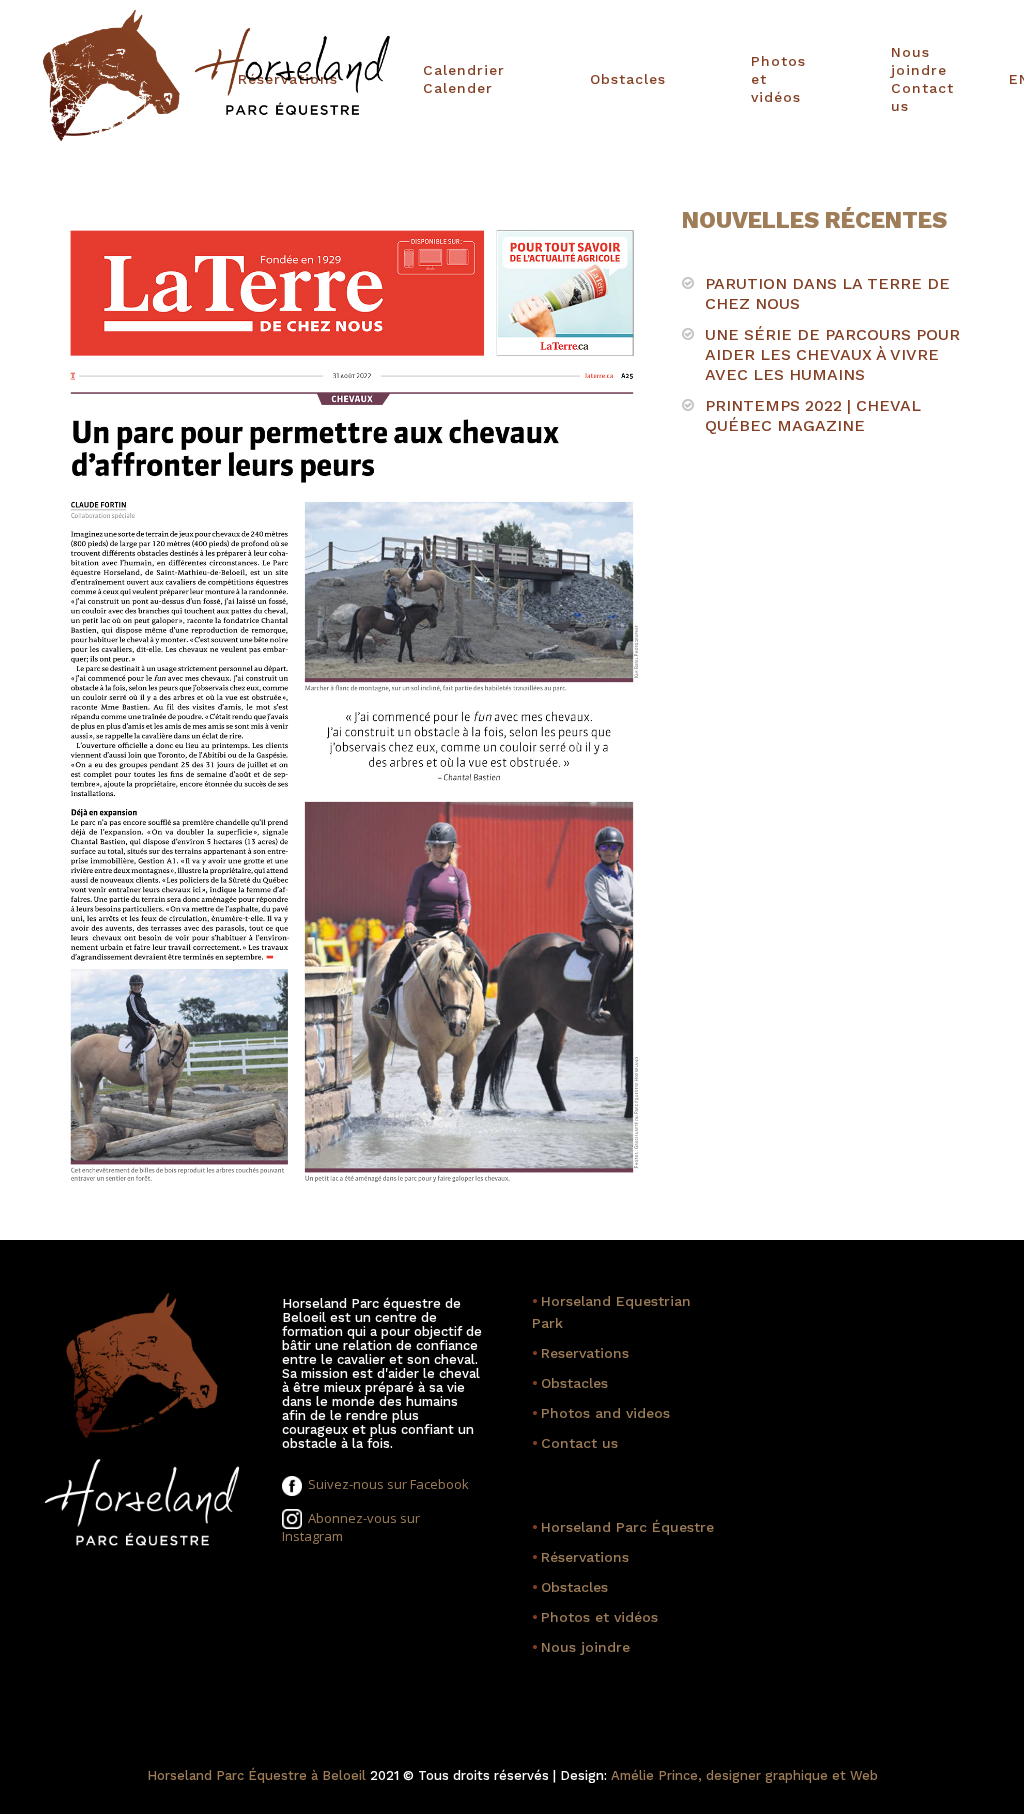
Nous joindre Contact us (908, 79)
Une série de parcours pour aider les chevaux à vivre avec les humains (832, 354)
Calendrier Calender (427, 79)
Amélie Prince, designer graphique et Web (744, 1775)
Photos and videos (601, 1413)
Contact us (575, 1443)
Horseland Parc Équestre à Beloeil (256, 1775)
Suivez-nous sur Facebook (385, 1484)
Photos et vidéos (759, 79)
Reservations (580, 1353)
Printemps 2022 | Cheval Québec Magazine (813, 415)
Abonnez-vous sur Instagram (351, 1527)
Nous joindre (581, 1647)
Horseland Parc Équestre (623, 1527)
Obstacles (600, 79)
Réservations (580, 1557)
